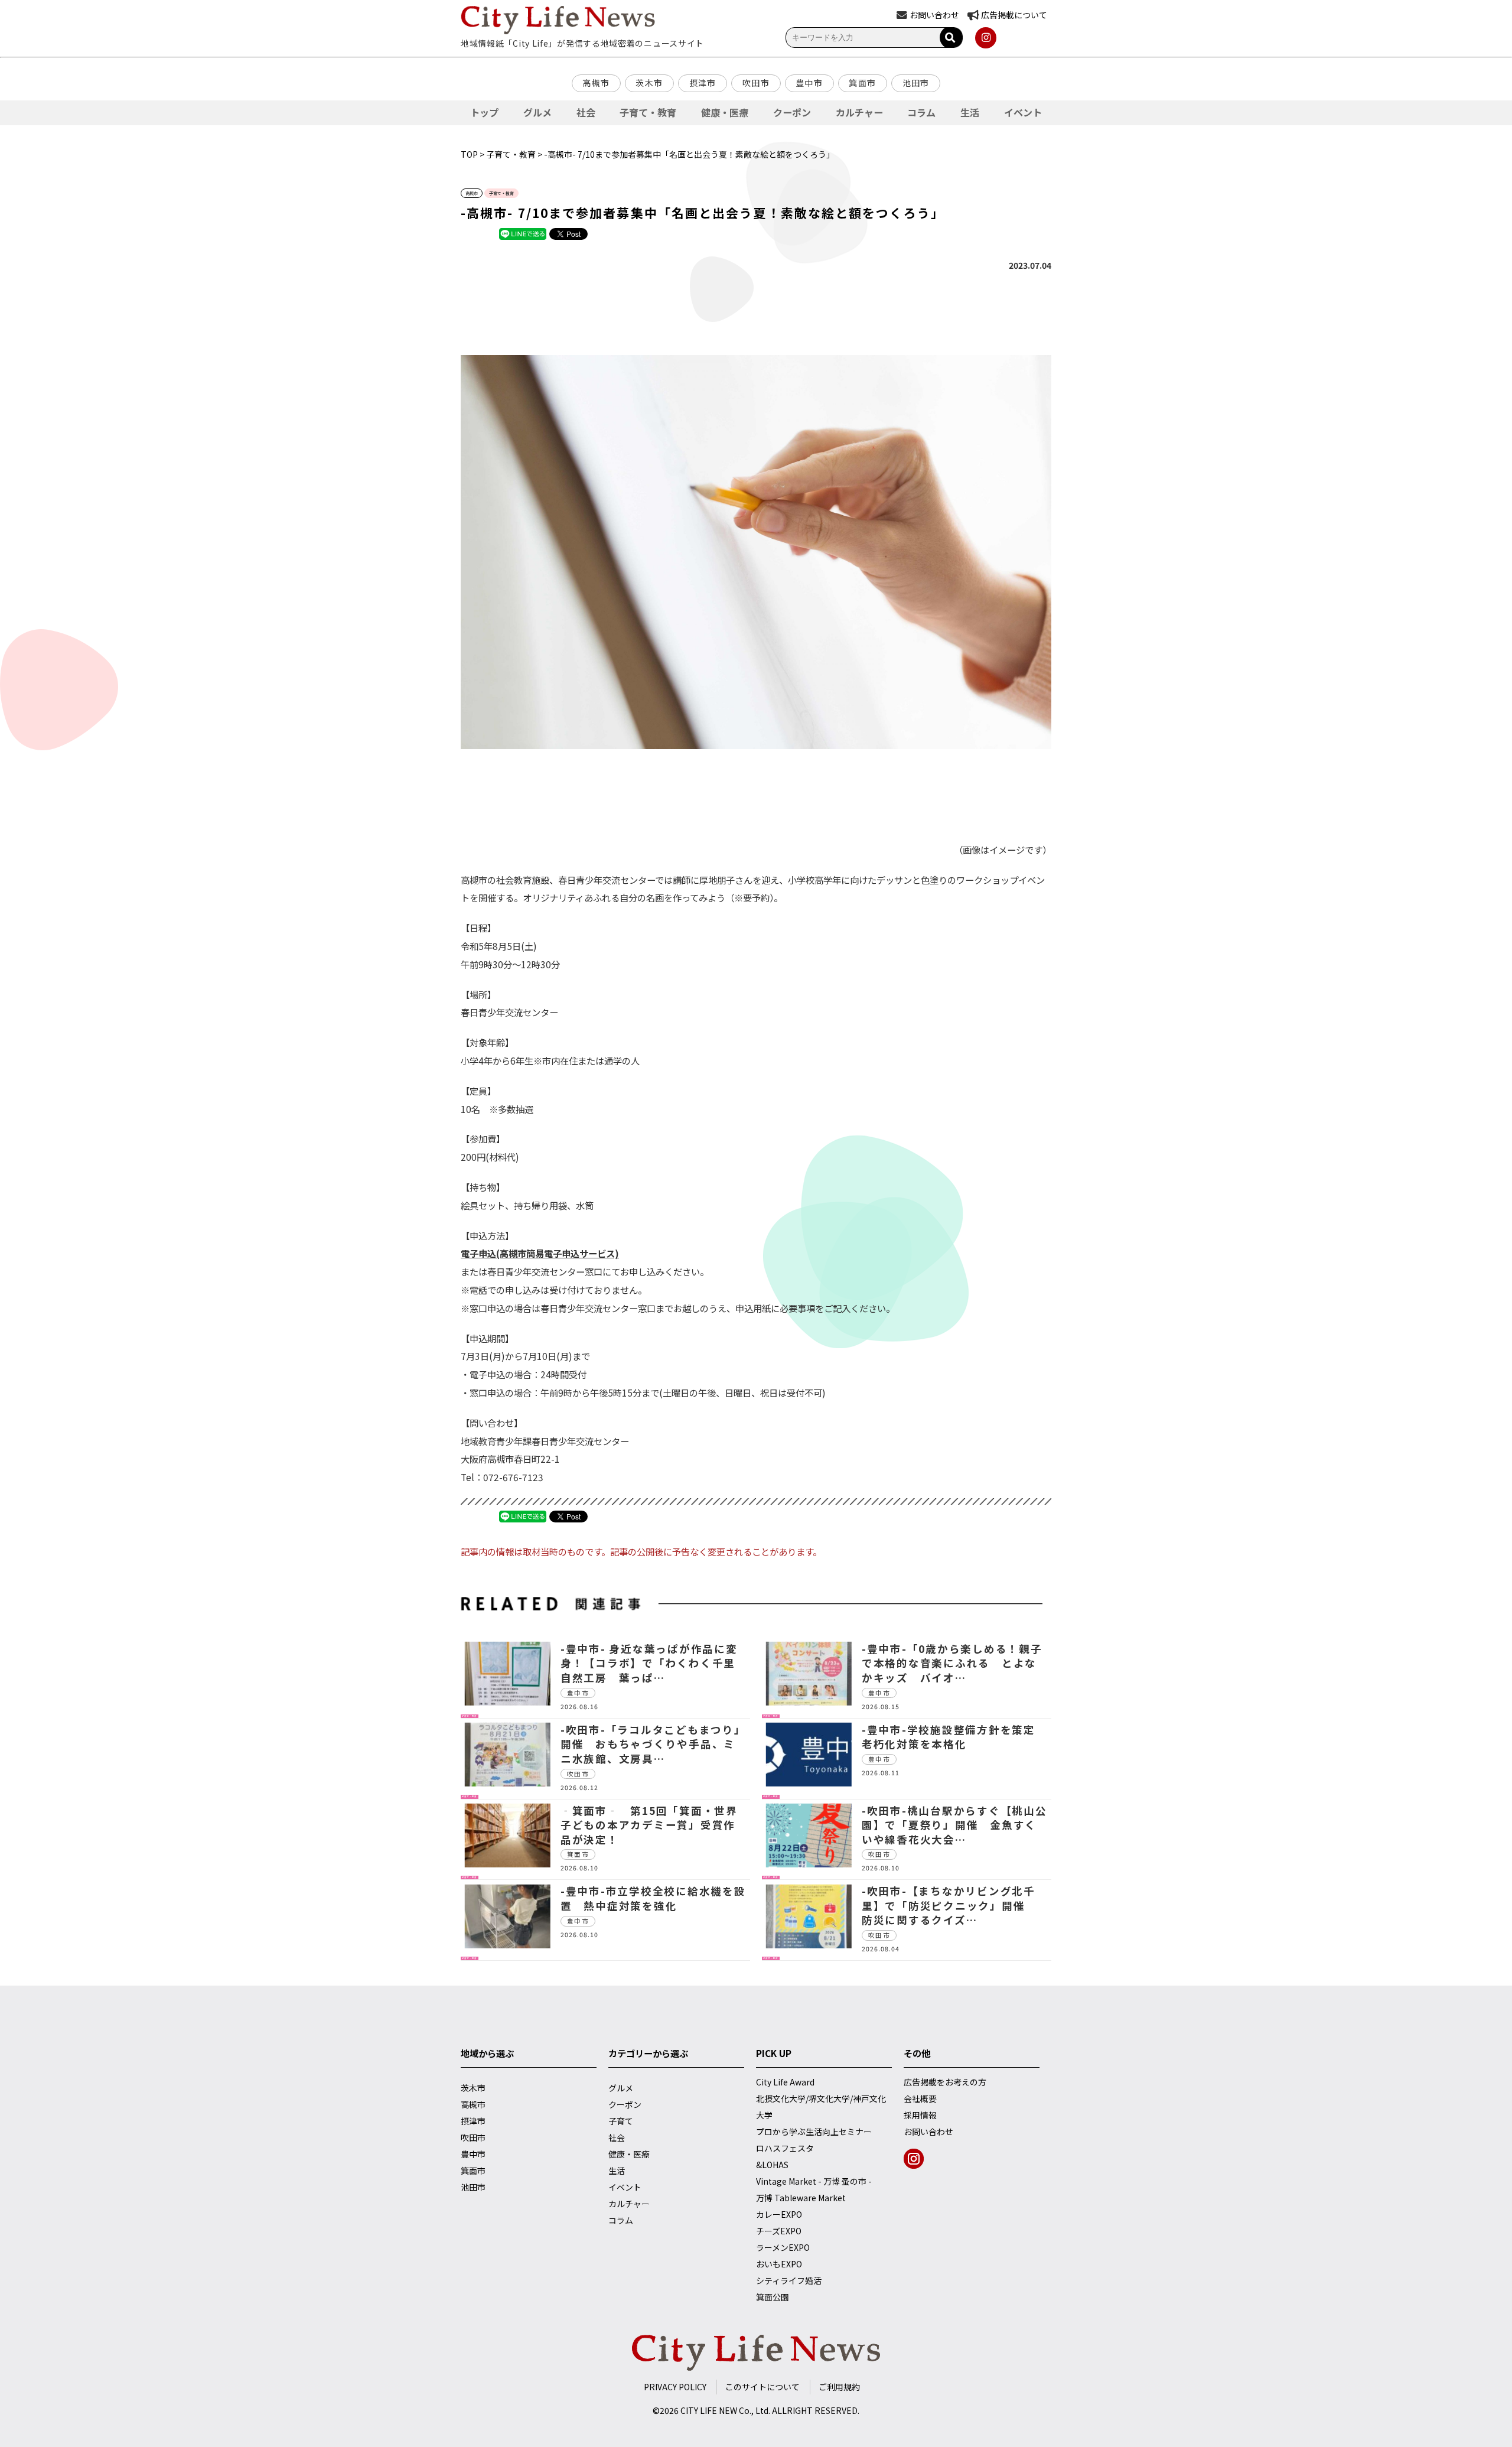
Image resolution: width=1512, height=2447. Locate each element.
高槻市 (596, 83)
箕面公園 (773, 2297)
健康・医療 (725, 112)
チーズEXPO (779, 2231)
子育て (621, 2121)
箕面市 (862, 83)
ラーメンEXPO (783, 2247)
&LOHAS (772, 2165)
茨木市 (649, 83)
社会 (586, 112)
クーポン (792, 112)
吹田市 (756, 83)
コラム (921, 112)
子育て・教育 (648, 112)
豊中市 (809, 83)
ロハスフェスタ (785, 2148)
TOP (469, 154)
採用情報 (920, 2115)
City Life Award (785, 2082)
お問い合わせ (928, 2132)
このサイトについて (762, 2387)
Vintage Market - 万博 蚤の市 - (814, 2181)
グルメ (537, 112)
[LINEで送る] (523, 233)
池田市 (916, 83)
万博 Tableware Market (801, 2198)
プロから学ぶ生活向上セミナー (814, 2132)
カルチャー (859, 112)
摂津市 (703, 83)
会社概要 (920, 2098)
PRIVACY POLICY (675, 2387)
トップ (484, 112)
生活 (970, 112)
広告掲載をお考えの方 (945, 2082)
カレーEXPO (779, 2214)
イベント (1023, 112)
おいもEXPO (779, 2264)
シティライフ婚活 (789, 2280)
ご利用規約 (839, 2387)
